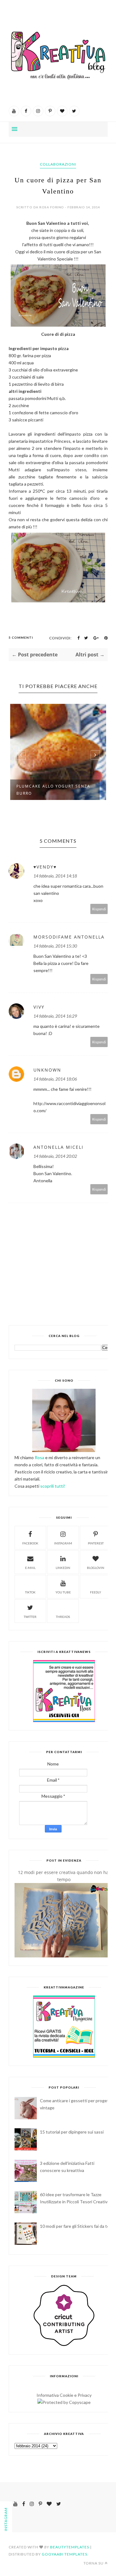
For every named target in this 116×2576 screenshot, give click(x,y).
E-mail (30, 1568)
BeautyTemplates (70, 2547)
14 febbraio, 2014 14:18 (55, 876)
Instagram (63, 1543)
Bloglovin (96, 1568)
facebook (30, 1543)
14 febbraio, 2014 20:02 (55, 1156)
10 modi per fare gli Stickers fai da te (75, 2226)
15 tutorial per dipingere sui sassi (72, 2132)
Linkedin (63, 1568)
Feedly (96, 1592)
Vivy (39, 1007)
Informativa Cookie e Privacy (64, 2395)
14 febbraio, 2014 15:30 (55, 946)
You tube (63, 1592)
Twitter (30, 1617)
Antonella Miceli (58, 1147)
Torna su (94, 2563)
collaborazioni (58, 164)
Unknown (47, 1070)
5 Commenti (21, 637)
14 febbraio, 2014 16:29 (55, 1016)
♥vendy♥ (45, 867)
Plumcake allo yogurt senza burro (53, 790)
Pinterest (96, 1543)
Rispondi (99, 909)
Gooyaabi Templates (64, 2554)
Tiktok (30, 1592)
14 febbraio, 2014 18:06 (55, 1079)
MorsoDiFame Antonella (69, 937)
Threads (63, 1617)
